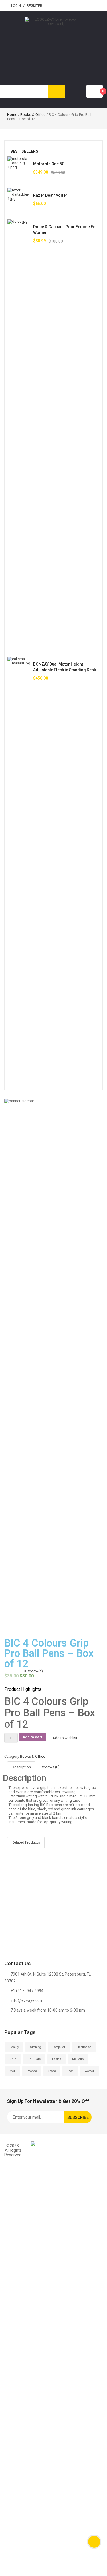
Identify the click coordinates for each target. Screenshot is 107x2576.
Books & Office (33, 115)
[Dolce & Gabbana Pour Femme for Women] (19, 434)
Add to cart (32, 1737)
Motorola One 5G (49, 164)
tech (70, 2071)
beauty (14, 2047)
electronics (84, 2047)
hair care (34, 2059)
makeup (78, 2059)
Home (12, 115)
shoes (52, 2071)
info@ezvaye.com (27, 2000)
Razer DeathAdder (50, 195)
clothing (36, 2047)
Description (21, 1767)
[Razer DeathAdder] (19, 199)
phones (32, 2071)
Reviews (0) (50, 1767)
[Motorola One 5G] (19, 168)
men (13, 2071)
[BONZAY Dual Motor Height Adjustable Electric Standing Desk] (19, 871)
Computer (59, 2047)
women (90, 2071)
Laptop (56, 2059)
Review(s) (33, 1671)
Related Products (26, 1842)
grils (13, 2059)
